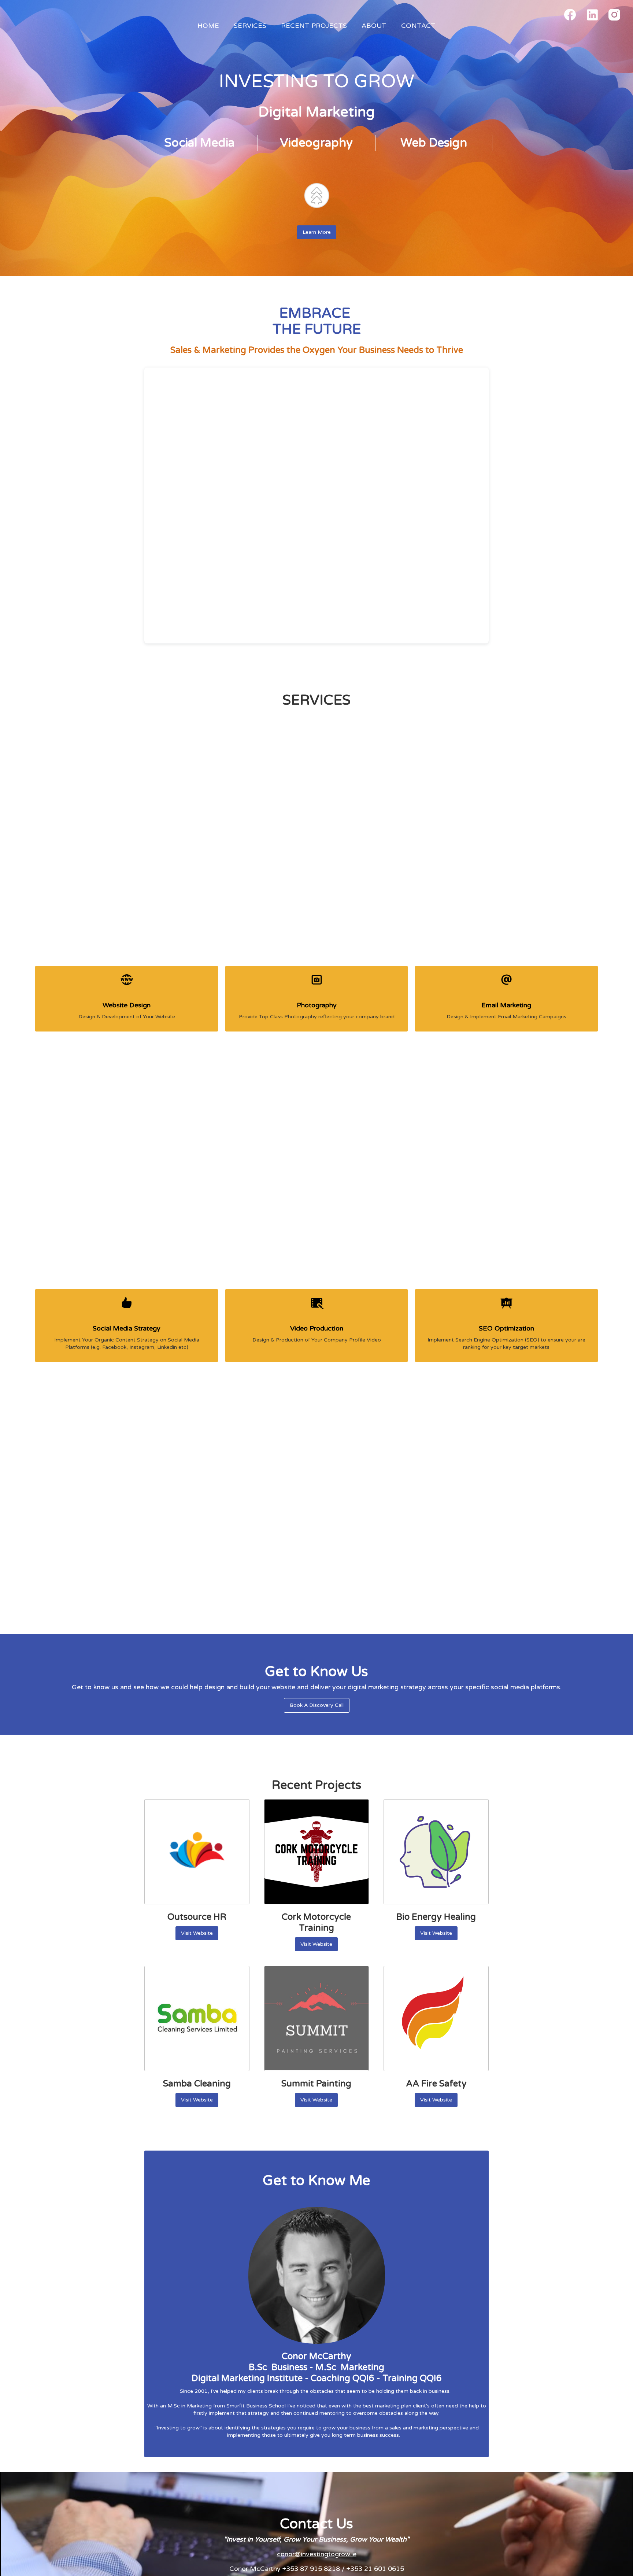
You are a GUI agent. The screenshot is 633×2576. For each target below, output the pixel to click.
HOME (208, 26)
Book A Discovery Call (317, 1705)
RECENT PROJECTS (314, 26)
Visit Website (197, 1933)
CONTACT (418, 26)
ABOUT (374, 26)
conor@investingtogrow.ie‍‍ (317, 2554)
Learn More (317, 232)
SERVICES (250, 26)
